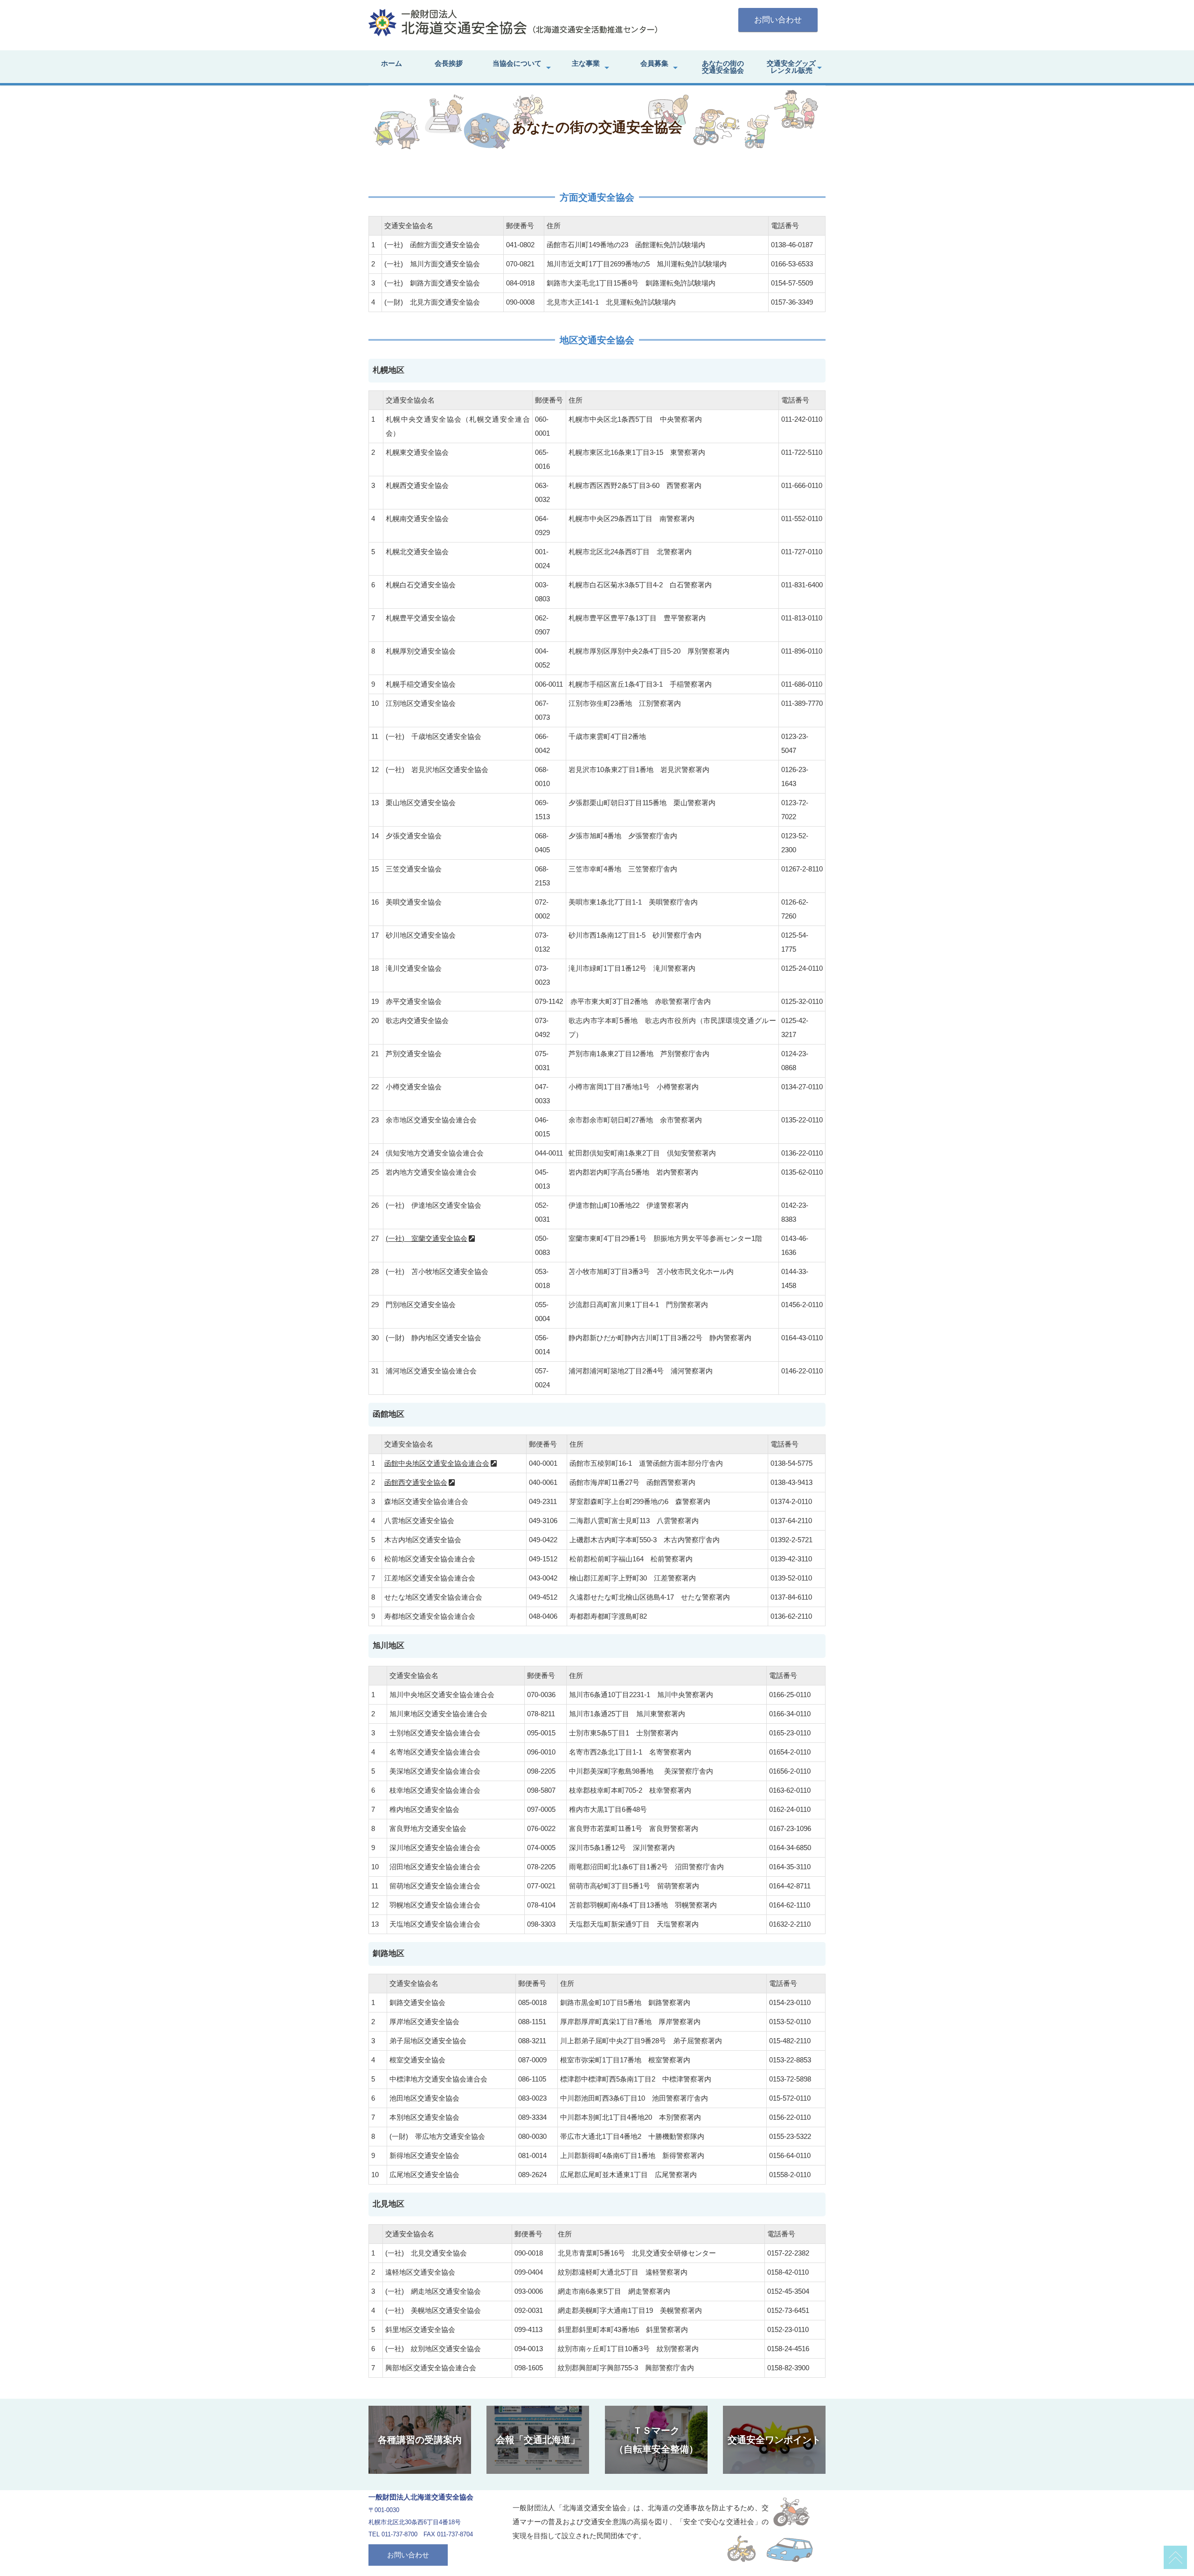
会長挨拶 (449, 63)
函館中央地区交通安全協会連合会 (437, 1463)
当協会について (517, 63)
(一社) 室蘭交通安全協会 (427, 1238)
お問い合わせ (778, 20)
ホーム (392, 63)
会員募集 (654, 63)
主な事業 (586, 63)
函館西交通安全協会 (416, 1482)
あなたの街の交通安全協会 (723, 67)
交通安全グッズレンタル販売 (791, 67)
